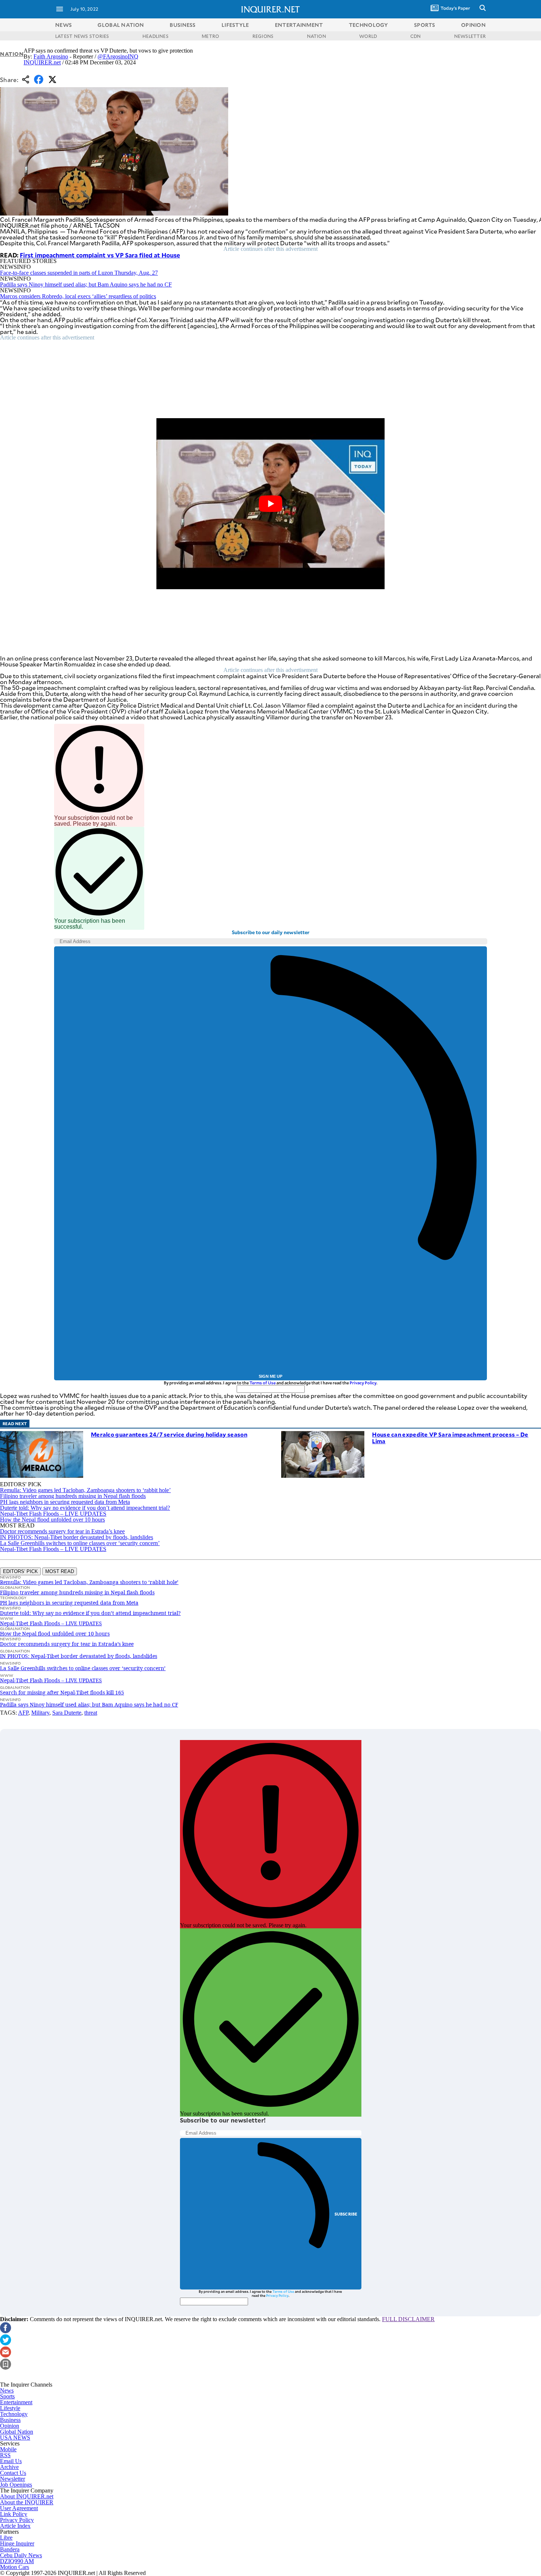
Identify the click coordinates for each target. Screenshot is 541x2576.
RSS (5, 2455)
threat (91, 1713)
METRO (210, 36)
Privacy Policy (363, 1383)
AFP (23, 1713)
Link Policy (14, 2514)
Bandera (10, 2549)
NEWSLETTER (470, 36)
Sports (7, 2396)
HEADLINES (155, 36)
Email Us (11, 2461)
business (183, 25)
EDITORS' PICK (20, 1571)
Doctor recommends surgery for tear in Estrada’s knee (62, 1531)
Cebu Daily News (21, 2555)
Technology (14, 2414)
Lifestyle (10, 2408)
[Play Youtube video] (270, 504)
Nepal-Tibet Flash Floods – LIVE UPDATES (53, 1514)
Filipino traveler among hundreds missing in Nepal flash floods (73, 1496)
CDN (416, 36)
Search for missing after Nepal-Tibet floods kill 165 (62, 1692)
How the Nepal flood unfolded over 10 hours (52, 1520)
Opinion (10, 2426)
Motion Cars (15, 2567)
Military (40, 1713)
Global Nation (17, 2432)
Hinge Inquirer (17, 2543)
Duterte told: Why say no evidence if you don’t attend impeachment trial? (85, 1508)
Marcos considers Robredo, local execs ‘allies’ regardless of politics (78, 296)
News (63, 25)
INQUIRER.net (42, 62)
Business (10, 2420)
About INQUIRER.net (27, 2496)
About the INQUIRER (27, 2502)
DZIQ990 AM (17, 2561)
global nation (121, 25)
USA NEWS (15, 2438)
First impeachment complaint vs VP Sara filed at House (100, 255)
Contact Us (13, 2473)
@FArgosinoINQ (118, 56)
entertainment (299, 25)
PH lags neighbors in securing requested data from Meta (65, 1502)
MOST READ (60, 1571)
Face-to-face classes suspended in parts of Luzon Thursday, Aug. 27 (79, 273)
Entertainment (16, 2402)
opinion (473, 25)
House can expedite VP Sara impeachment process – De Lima (450, 1438)
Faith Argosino (51, 56)
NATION (317, 36)
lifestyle (235, 25)
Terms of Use (263, 1383)
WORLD (368, 36)
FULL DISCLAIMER (408, 2319)
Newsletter (13, 2479)
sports (425, 25)
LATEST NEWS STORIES (82, 36)
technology (369, 25)
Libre (6, 2538)
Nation (12, 54)
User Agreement (19, 2508)
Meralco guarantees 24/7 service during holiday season (169, 1434)
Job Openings (16, 2485)
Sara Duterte (67, 1713)
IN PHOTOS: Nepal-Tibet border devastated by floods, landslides (77, 1537)
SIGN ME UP (270, 1376)
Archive (9, 2467)
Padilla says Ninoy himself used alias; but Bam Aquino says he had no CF (86, 284)
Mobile (8, 2449)
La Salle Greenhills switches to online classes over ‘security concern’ (80, 1543)
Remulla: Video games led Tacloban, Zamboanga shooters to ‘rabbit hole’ (85, 1490)
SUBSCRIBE (346, 2214)
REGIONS (263, 36)
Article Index (15, 2526)
